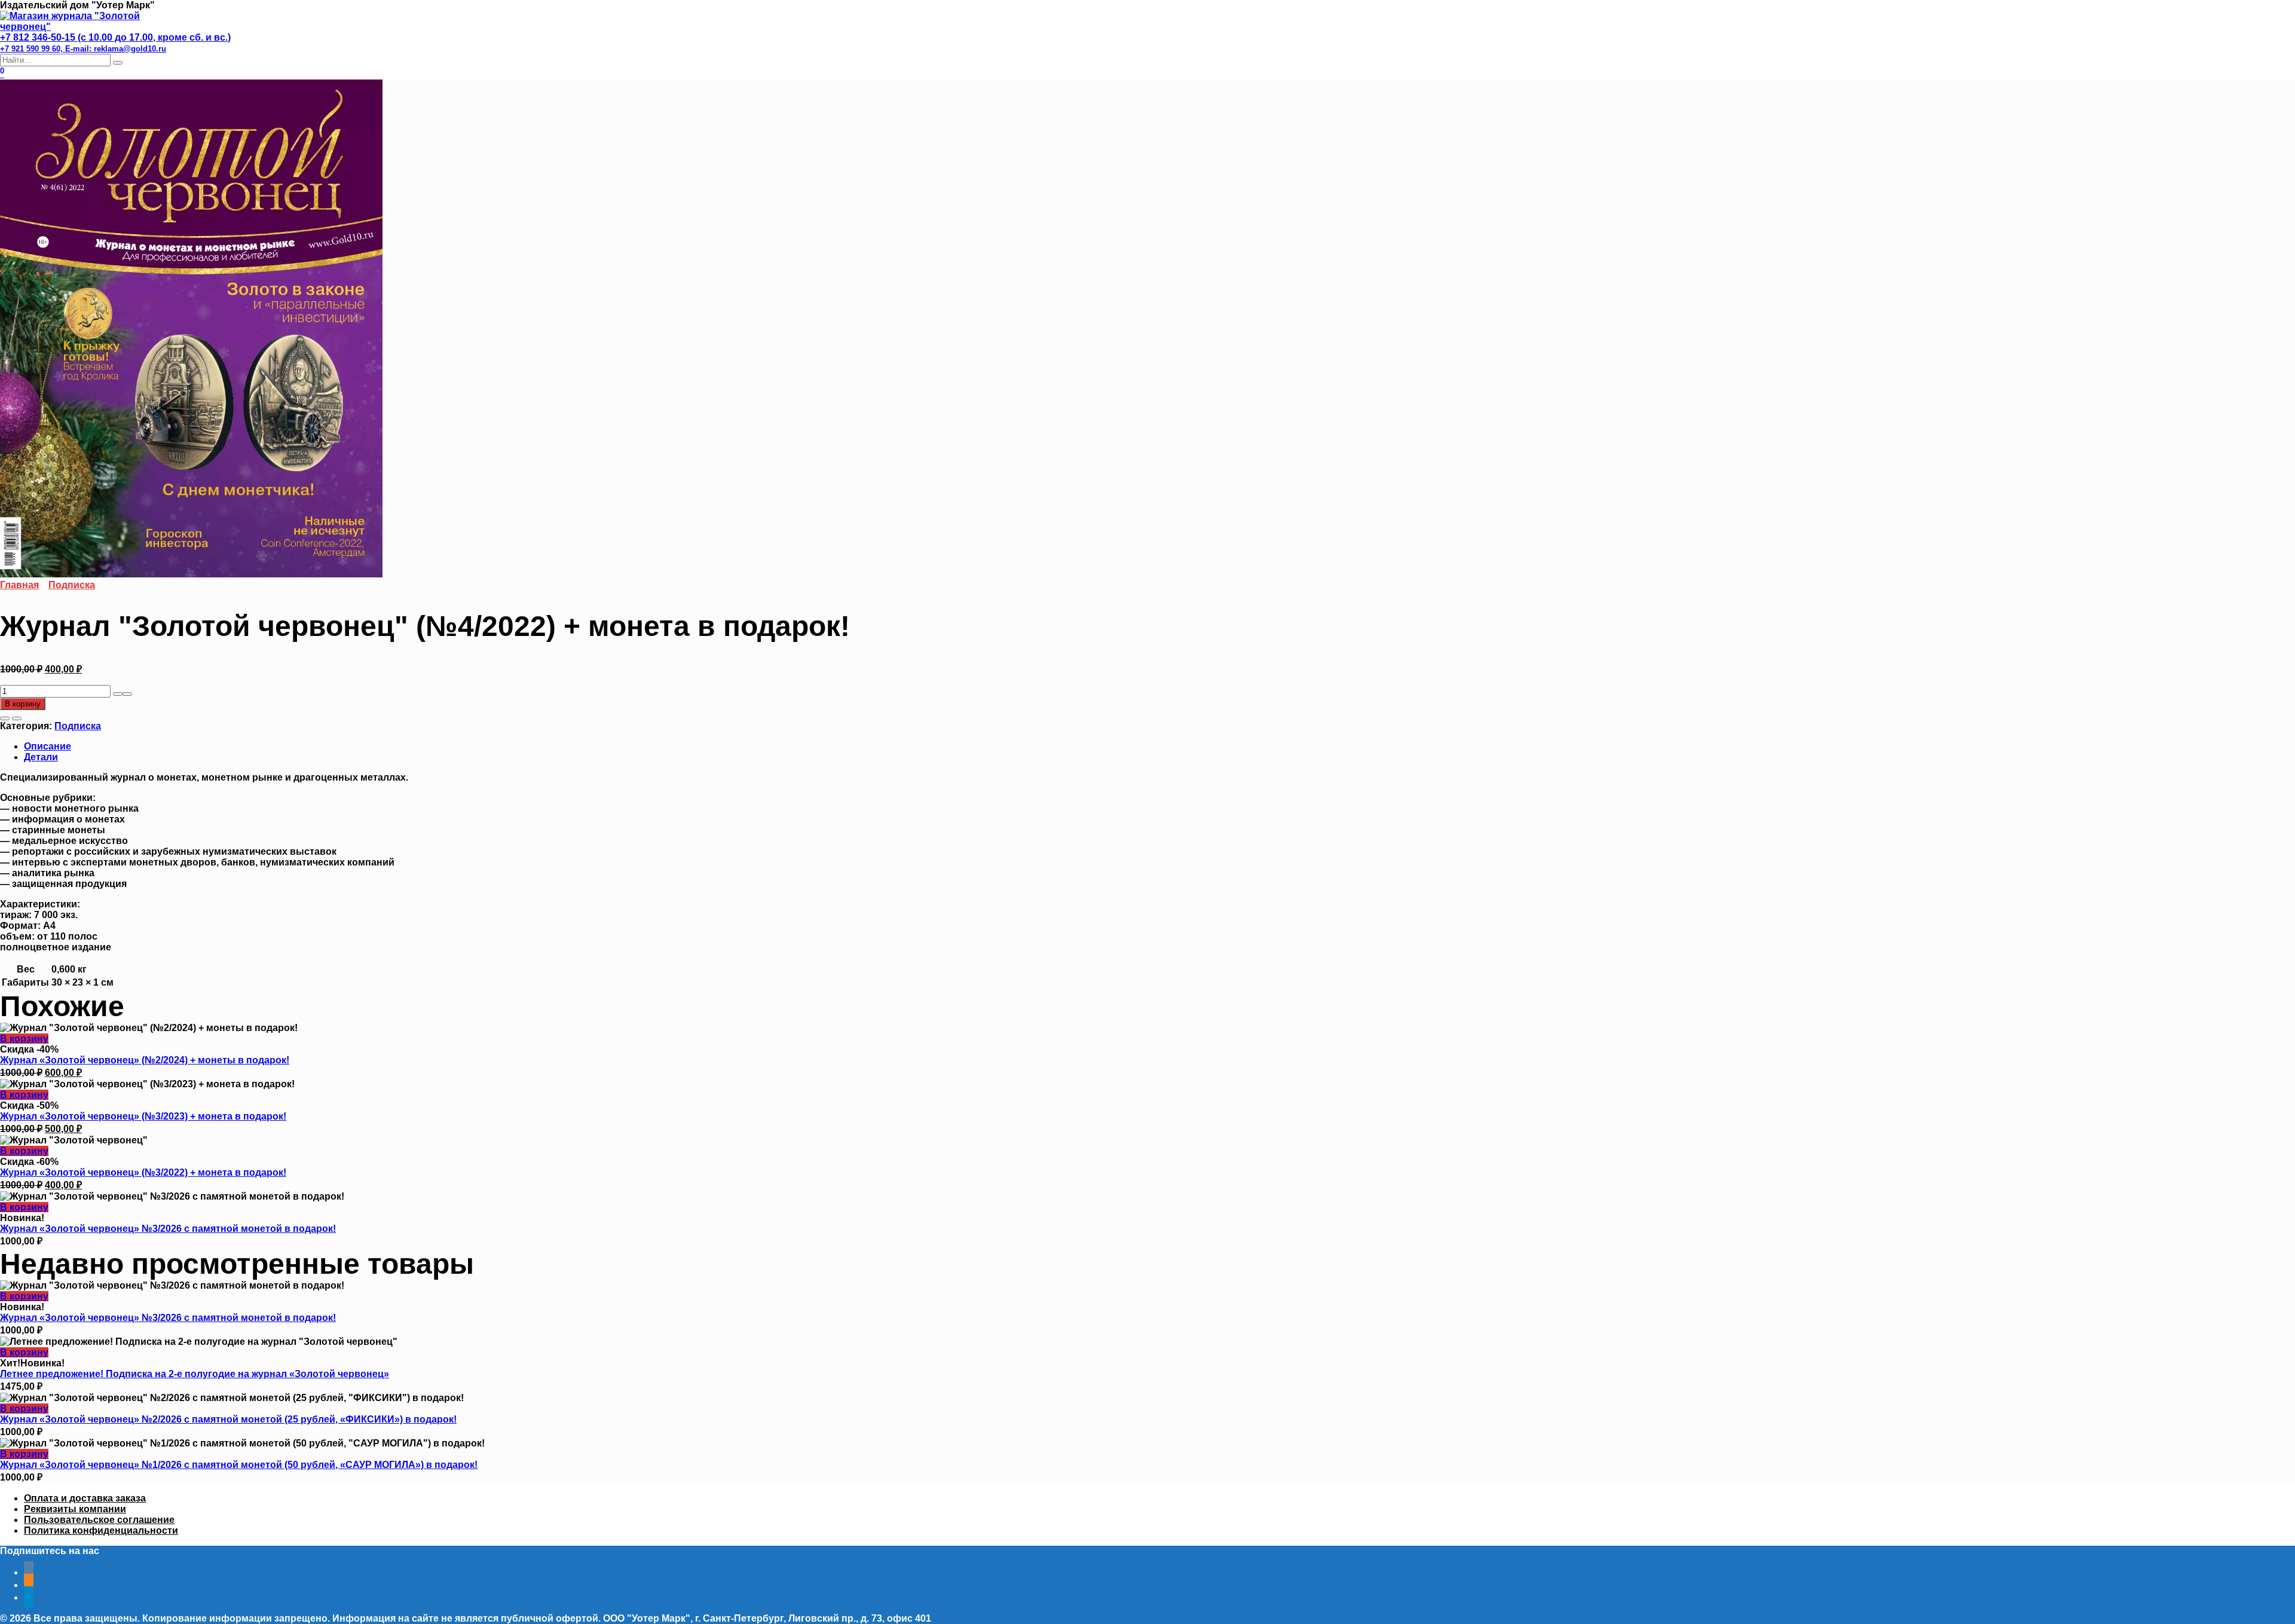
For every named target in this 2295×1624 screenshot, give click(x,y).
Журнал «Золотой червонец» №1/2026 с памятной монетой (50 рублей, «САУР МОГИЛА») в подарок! (239, 1465)
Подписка (72, 585)
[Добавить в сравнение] (17, 718)
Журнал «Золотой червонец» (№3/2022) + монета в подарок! (143, 1172)
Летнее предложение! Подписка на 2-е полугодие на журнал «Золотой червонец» (195, 1374)
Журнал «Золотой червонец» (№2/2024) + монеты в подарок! (145, 1060)
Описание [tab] (48, 746)
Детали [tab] (41, 757)
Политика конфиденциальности (101, 1530)
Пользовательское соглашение (99, 1520)
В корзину (23, 704)
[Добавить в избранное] (5, 718)
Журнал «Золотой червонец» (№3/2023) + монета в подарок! (143, 1116)
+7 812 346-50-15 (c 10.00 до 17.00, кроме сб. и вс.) (115, 43)
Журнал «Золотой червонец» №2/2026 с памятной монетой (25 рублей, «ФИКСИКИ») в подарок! (228, 1419)
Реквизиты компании (75, 1509)
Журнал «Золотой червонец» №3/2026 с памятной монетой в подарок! (168, 1229)
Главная (19, 585)
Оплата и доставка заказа (85, 1498)
